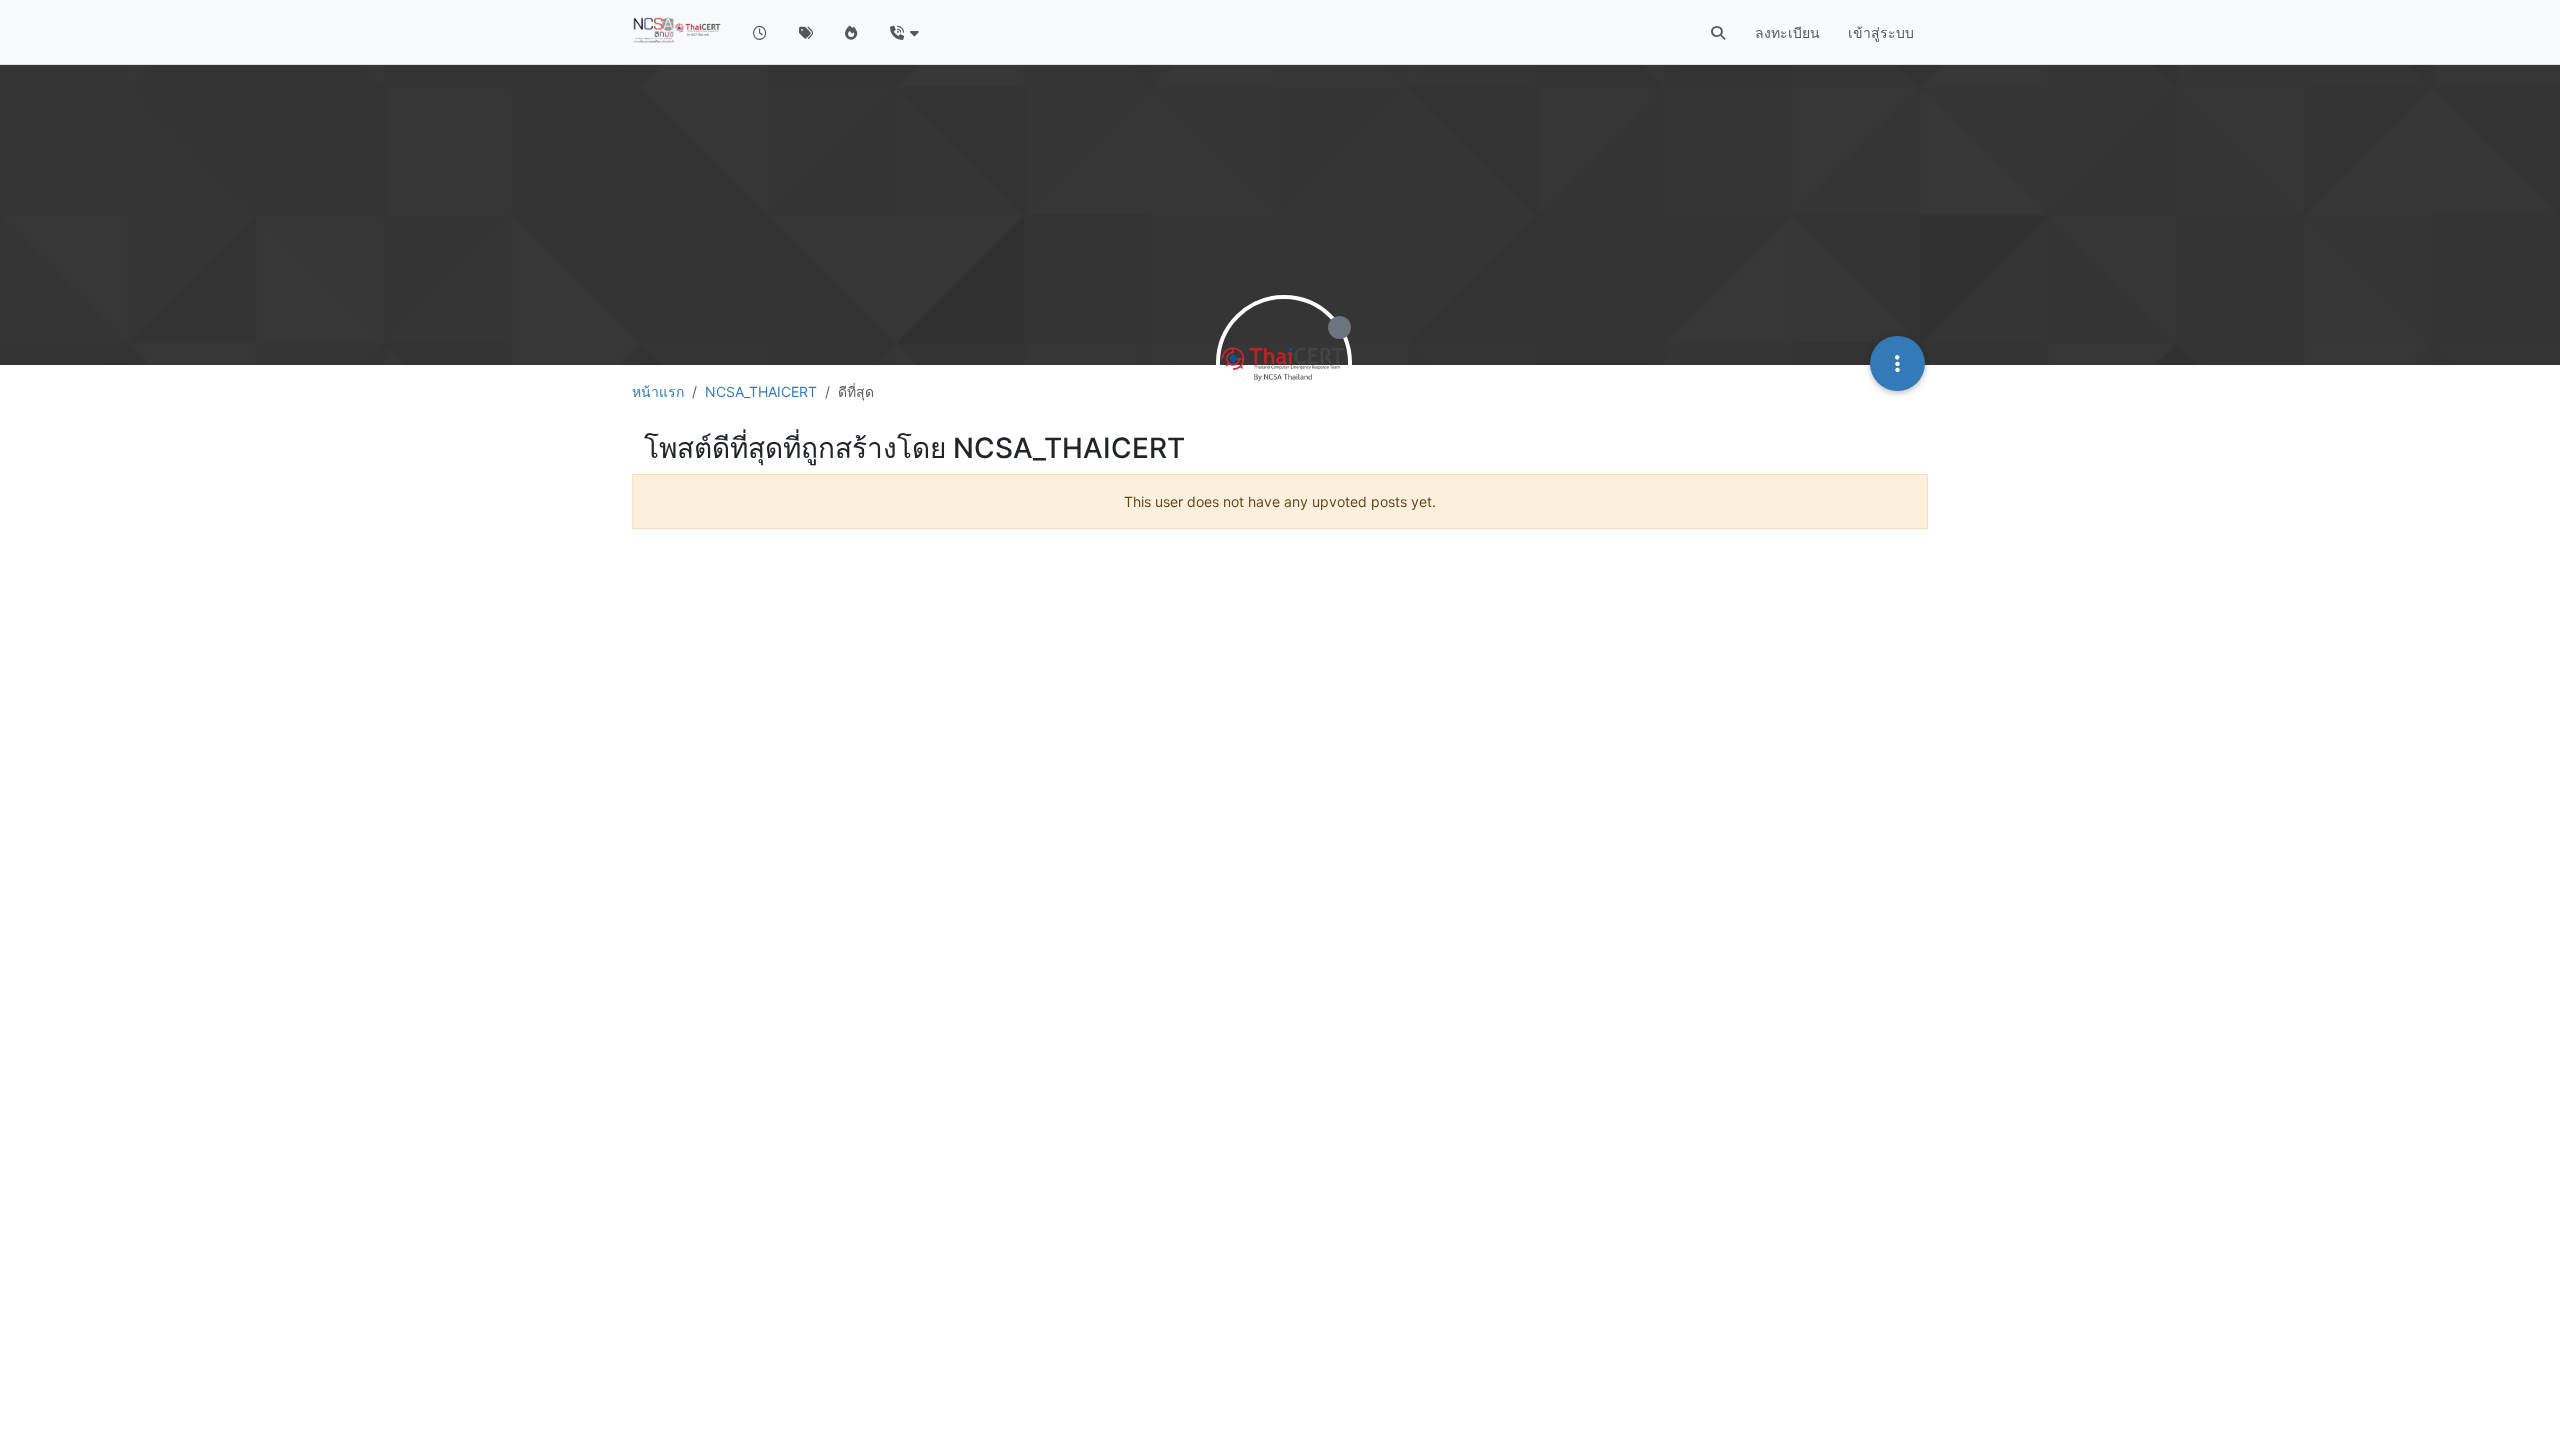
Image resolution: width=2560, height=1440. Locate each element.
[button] (903, 32)
